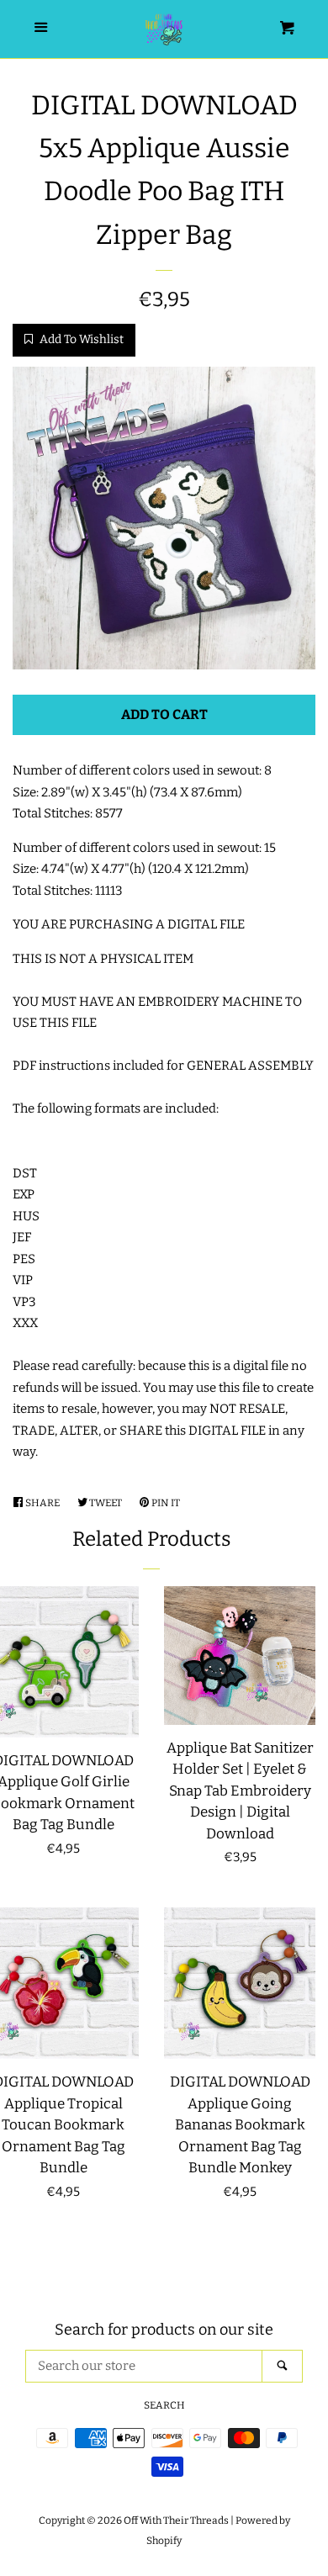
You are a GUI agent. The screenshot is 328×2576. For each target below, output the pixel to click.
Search (164, 2405)
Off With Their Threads (176, 2520)
